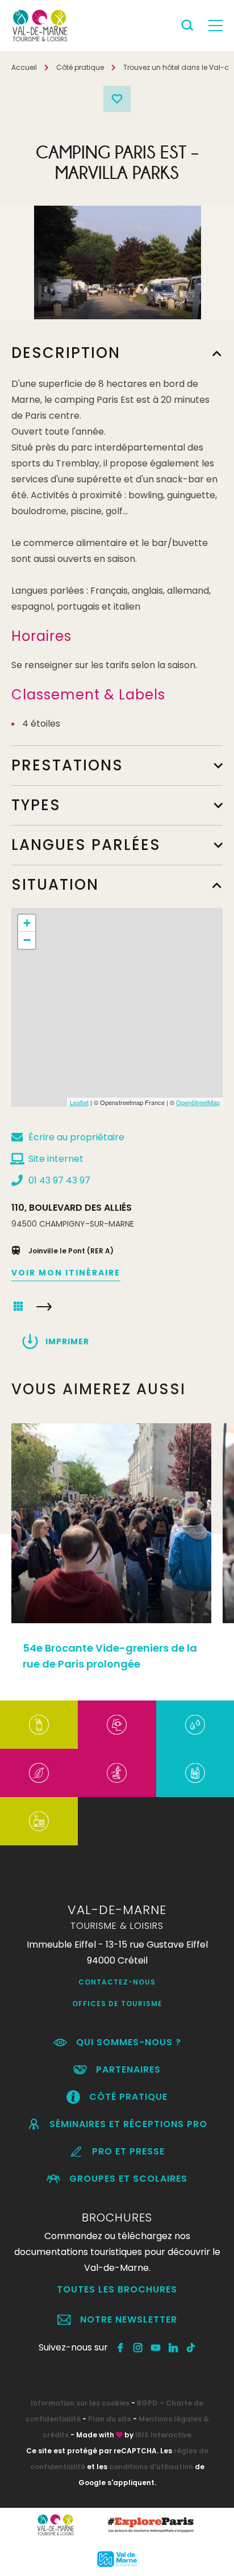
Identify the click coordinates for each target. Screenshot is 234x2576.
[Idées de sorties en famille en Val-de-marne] (195, 1773)
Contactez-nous (117, 1982)
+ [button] (27, 923)
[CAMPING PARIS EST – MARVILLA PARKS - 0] (118, 262)
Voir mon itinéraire (66, 1273)
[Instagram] (138, 2348)
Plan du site (110, 2419)
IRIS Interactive (163, 2435)
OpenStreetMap (198, 1102)
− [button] (27, 940)
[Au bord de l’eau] (195, 1725)
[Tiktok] (191, 2348)
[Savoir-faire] (39, 1821)
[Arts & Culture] (117, 1725)
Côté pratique (80, 67)
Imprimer (67, 1341)
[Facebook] (121, 2348)
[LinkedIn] (174, 2348)
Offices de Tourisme (117, 2004)
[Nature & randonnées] (39, 1773)
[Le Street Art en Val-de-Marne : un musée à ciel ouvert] (39, 1725)
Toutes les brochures (117, 2289)
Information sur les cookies (80, 2403)
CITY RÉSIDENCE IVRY (44, 1307)
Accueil (24, 67)
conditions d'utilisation (151, 2467)
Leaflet (79, 1102)
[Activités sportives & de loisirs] (117, 1773)
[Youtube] (156, 2348)
